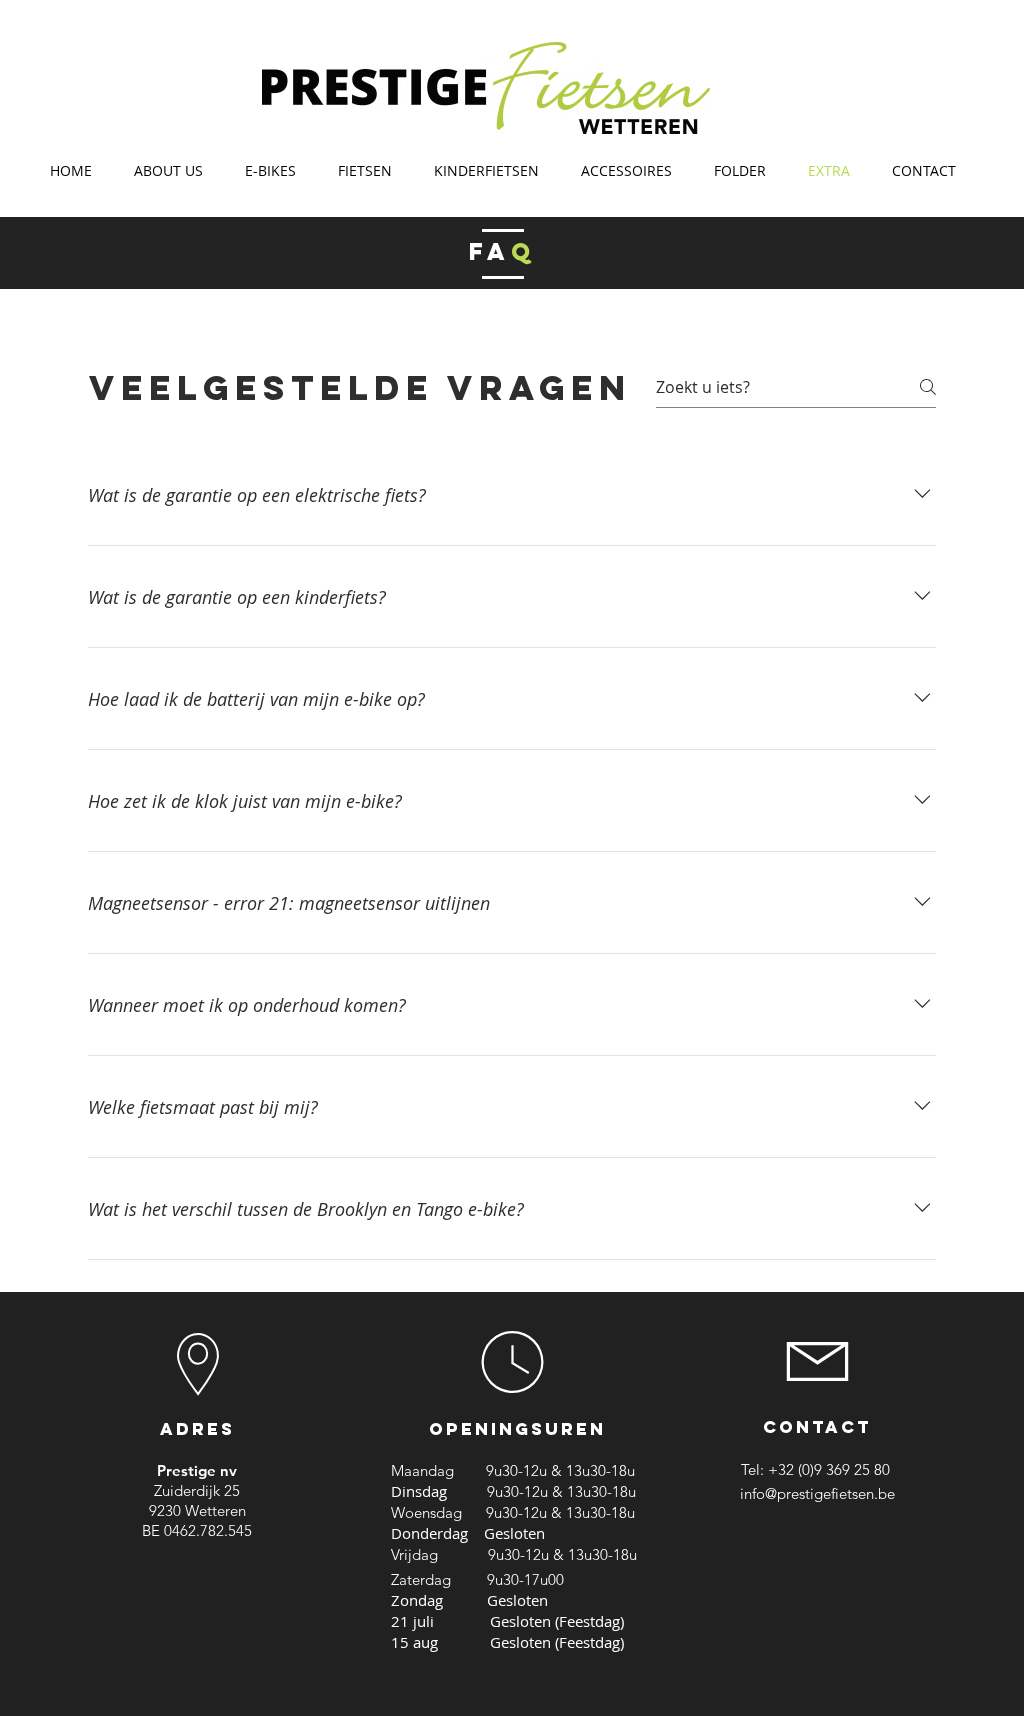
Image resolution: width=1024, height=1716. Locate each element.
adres (197, 1429)
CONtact (817, 1427)
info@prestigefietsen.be (817, 1493)
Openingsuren (517, 1429)
